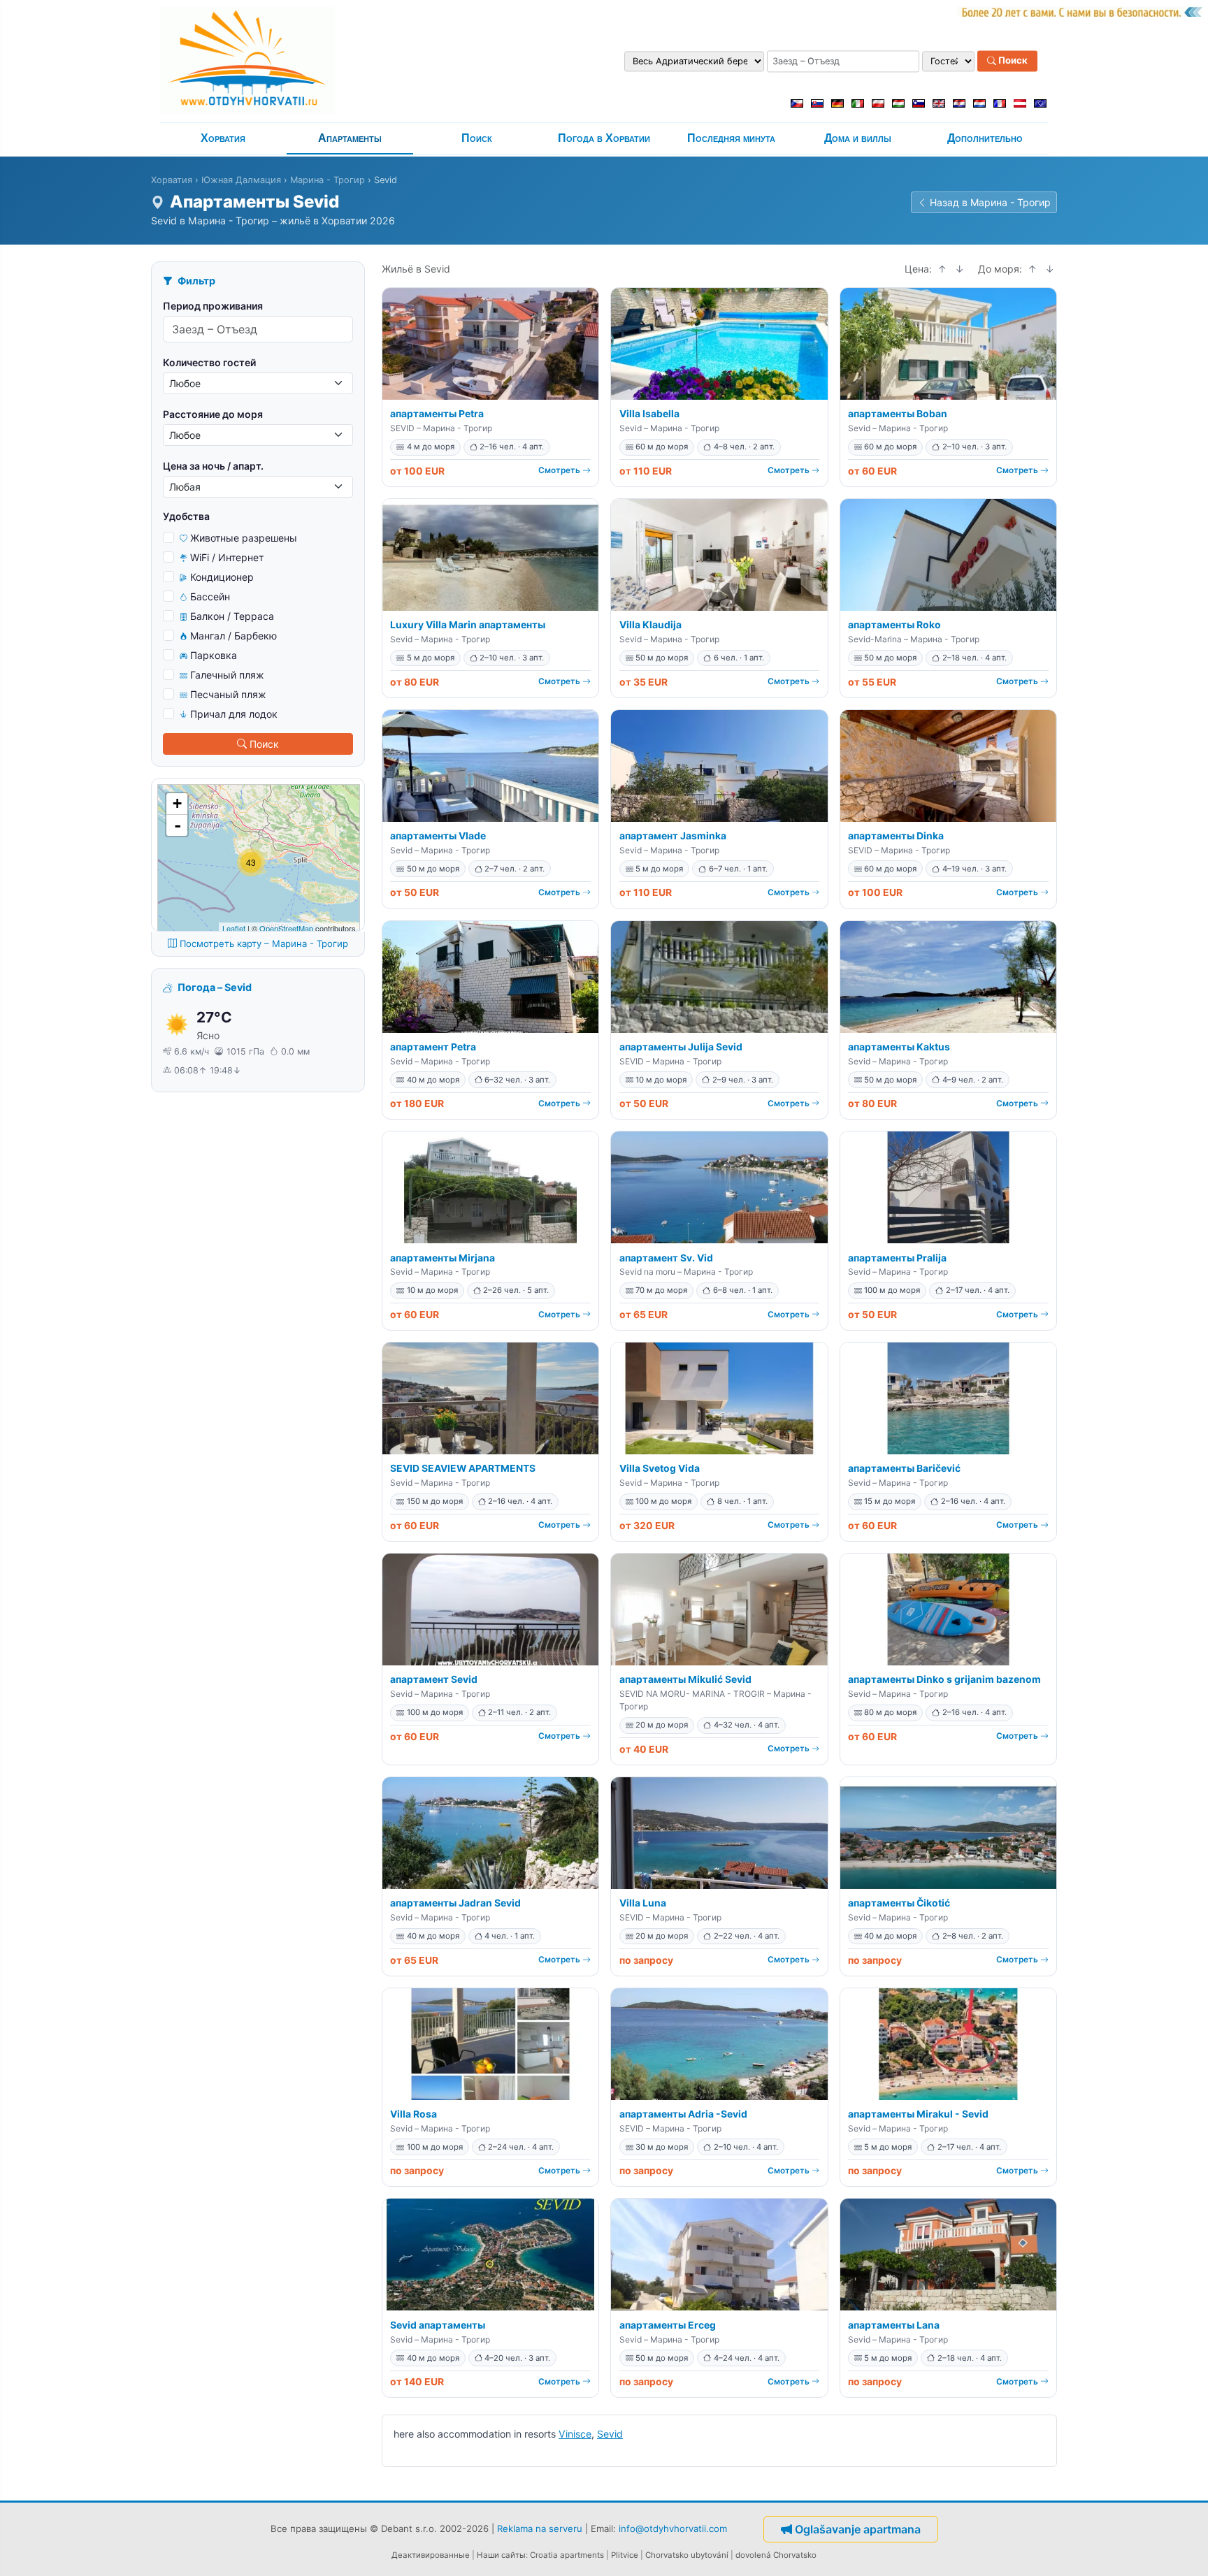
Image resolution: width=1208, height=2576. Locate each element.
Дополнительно (985, 138)
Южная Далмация (241, 180)
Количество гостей (209, 362)
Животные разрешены (244, 538)
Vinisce (575, 2434)
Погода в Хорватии (604, 138)
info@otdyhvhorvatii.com (673, 2528)
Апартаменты (350, 138)
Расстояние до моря (213, 414)
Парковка (214, 655)
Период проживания (213, 306)
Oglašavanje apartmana (858, 2529)
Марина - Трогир (328, 180)
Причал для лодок (234, 714)
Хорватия (223, 138)
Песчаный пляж (228, 694)
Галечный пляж (227, 675)
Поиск (1012, 61)
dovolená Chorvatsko (776, 2555)
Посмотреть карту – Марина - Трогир (264, 943)
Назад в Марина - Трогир (990, 202)
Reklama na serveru (540, 2528)
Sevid (610, 2434)
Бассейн (210, 596)
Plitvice (625, 2555)
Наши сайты (501, 2555)
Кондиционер (222, 577)
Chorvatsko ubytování (687, 2555)
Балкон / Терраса (232, 616)
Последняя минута (731, 138)
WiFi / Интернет (227, 557)
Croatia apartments (567, 2555)
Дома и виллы (858, 138)
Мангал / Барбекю (233, 636)
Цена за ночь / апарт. (213, 466)
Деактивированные (431, 2555)
